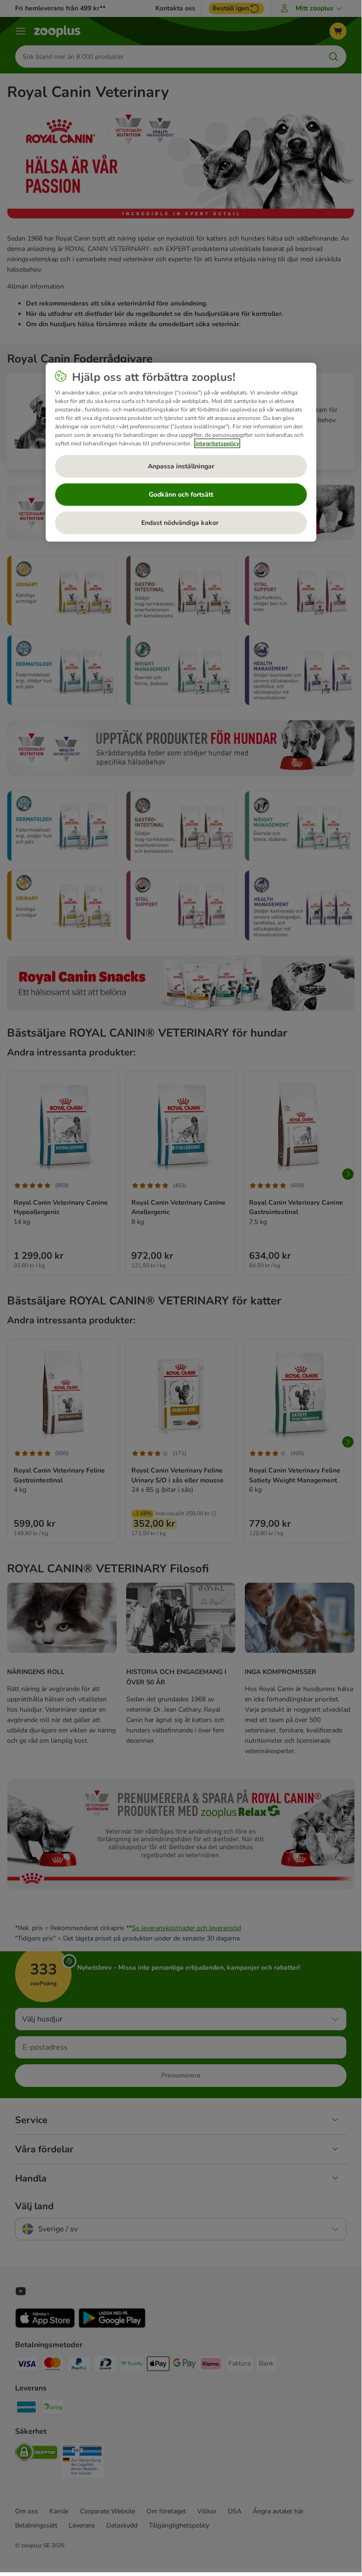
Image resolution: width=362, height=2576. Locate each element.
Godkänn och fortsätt (181, 494)
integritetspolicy (217, 443)
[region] (181, 452)
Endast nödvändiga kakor (181, 522)
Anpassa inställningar (181, 466)
